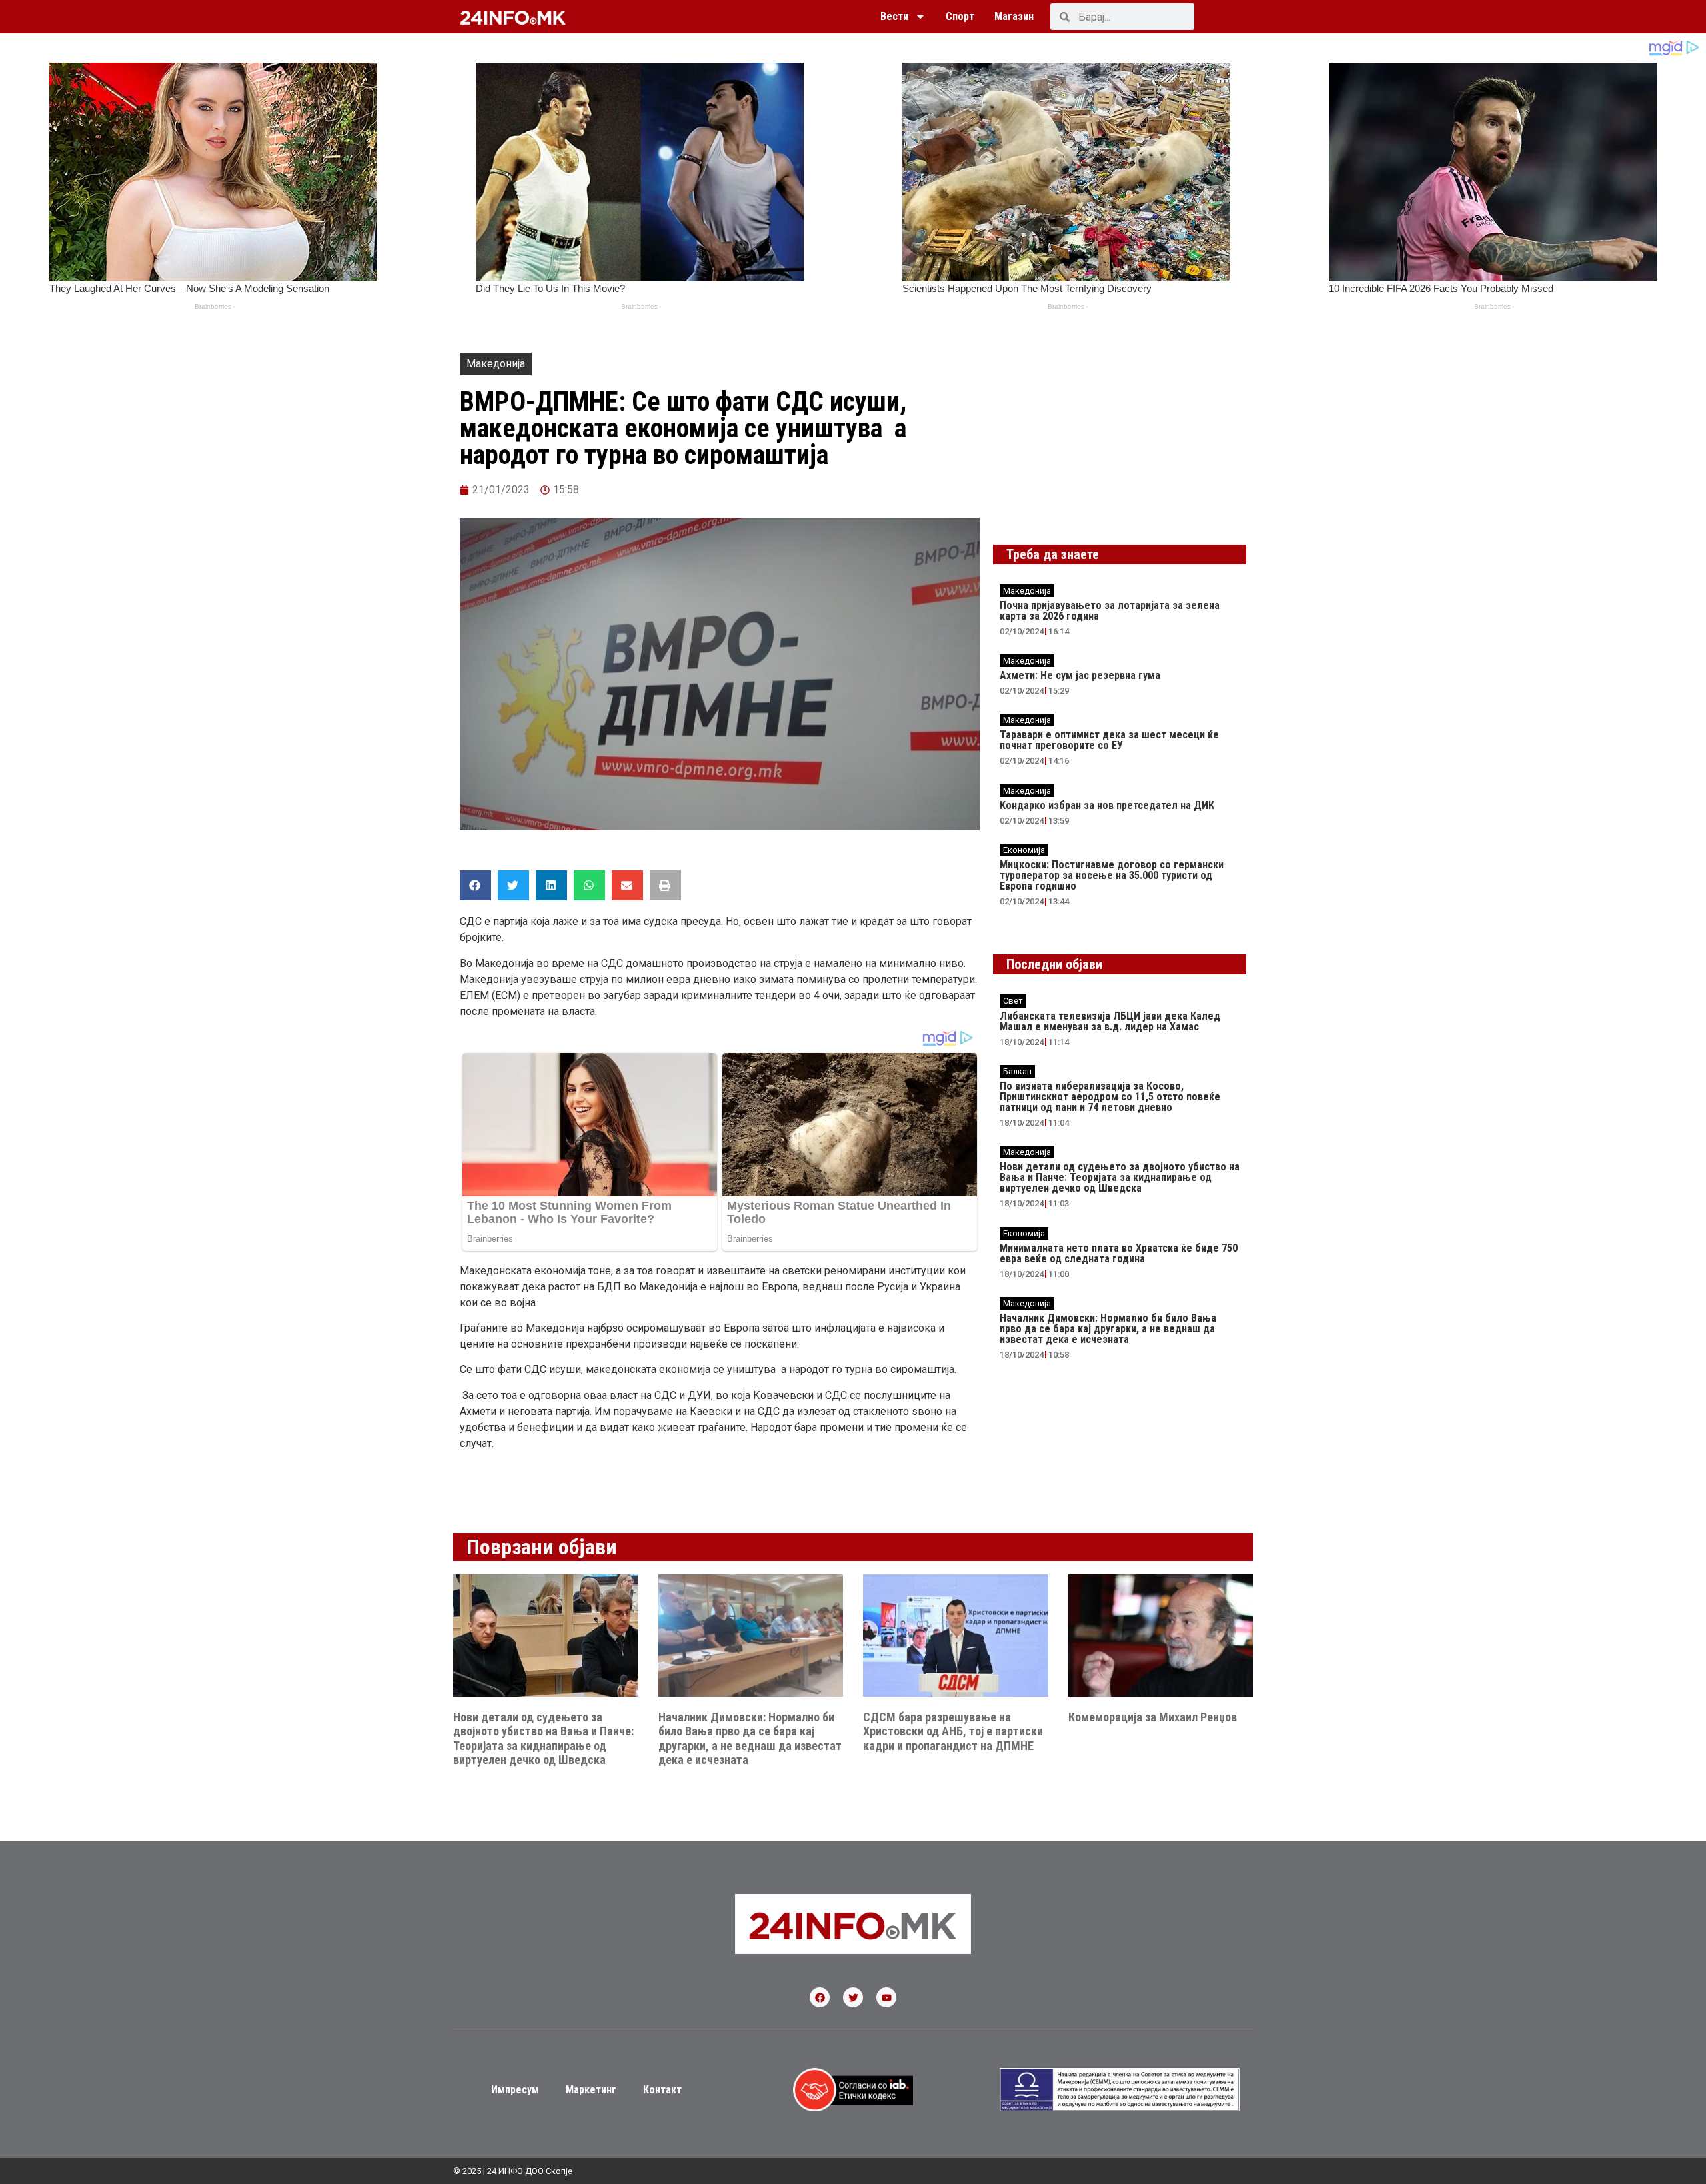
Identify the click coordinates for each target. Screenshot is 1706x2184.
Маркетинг (591, 2090)
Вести (894, 16)
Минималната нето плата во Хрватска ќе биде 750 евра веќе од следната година (1119, 1253)
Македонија (496, 364)
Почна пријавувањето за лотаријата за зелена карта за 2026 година (1110, 611)
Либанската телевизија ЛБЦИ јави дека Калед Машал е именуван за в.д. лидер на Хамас (1110, 1021)
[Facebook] (820, 1997)
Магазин (1014, 16)
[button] (475, 885)
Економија (1024, 850)
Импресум (515, 2090)
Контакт (662, 2090)
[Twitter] (853, 1997)
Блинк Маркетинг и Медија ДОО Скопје (1155, 2166)
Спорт (960, 16)
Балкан (1017, 1071)
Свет (1013, 1001)
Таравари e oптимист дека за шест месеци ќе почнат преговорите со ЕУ (1109, 740)
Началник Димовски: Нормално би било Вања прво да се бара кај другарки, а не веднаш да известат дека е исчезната (1108, 1329)
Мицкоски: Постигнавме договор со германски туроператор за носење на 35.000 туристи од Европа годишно (1112, 875)
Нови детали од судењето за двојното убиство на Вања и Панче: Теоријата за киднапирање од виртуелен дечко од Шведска (1120, 1177)
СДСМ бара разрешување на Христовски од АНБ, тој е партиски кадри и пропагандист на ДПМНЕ (953, 1731)
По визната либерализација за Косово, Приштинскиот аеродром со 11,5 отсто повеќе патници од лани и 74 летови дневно (1110, 1097)
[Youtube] (886, 1997)
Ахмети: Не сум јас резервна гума (1080, 675)
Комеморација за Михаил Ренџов (1153, 1717)
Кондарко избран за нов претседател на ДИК (1107, 805)
